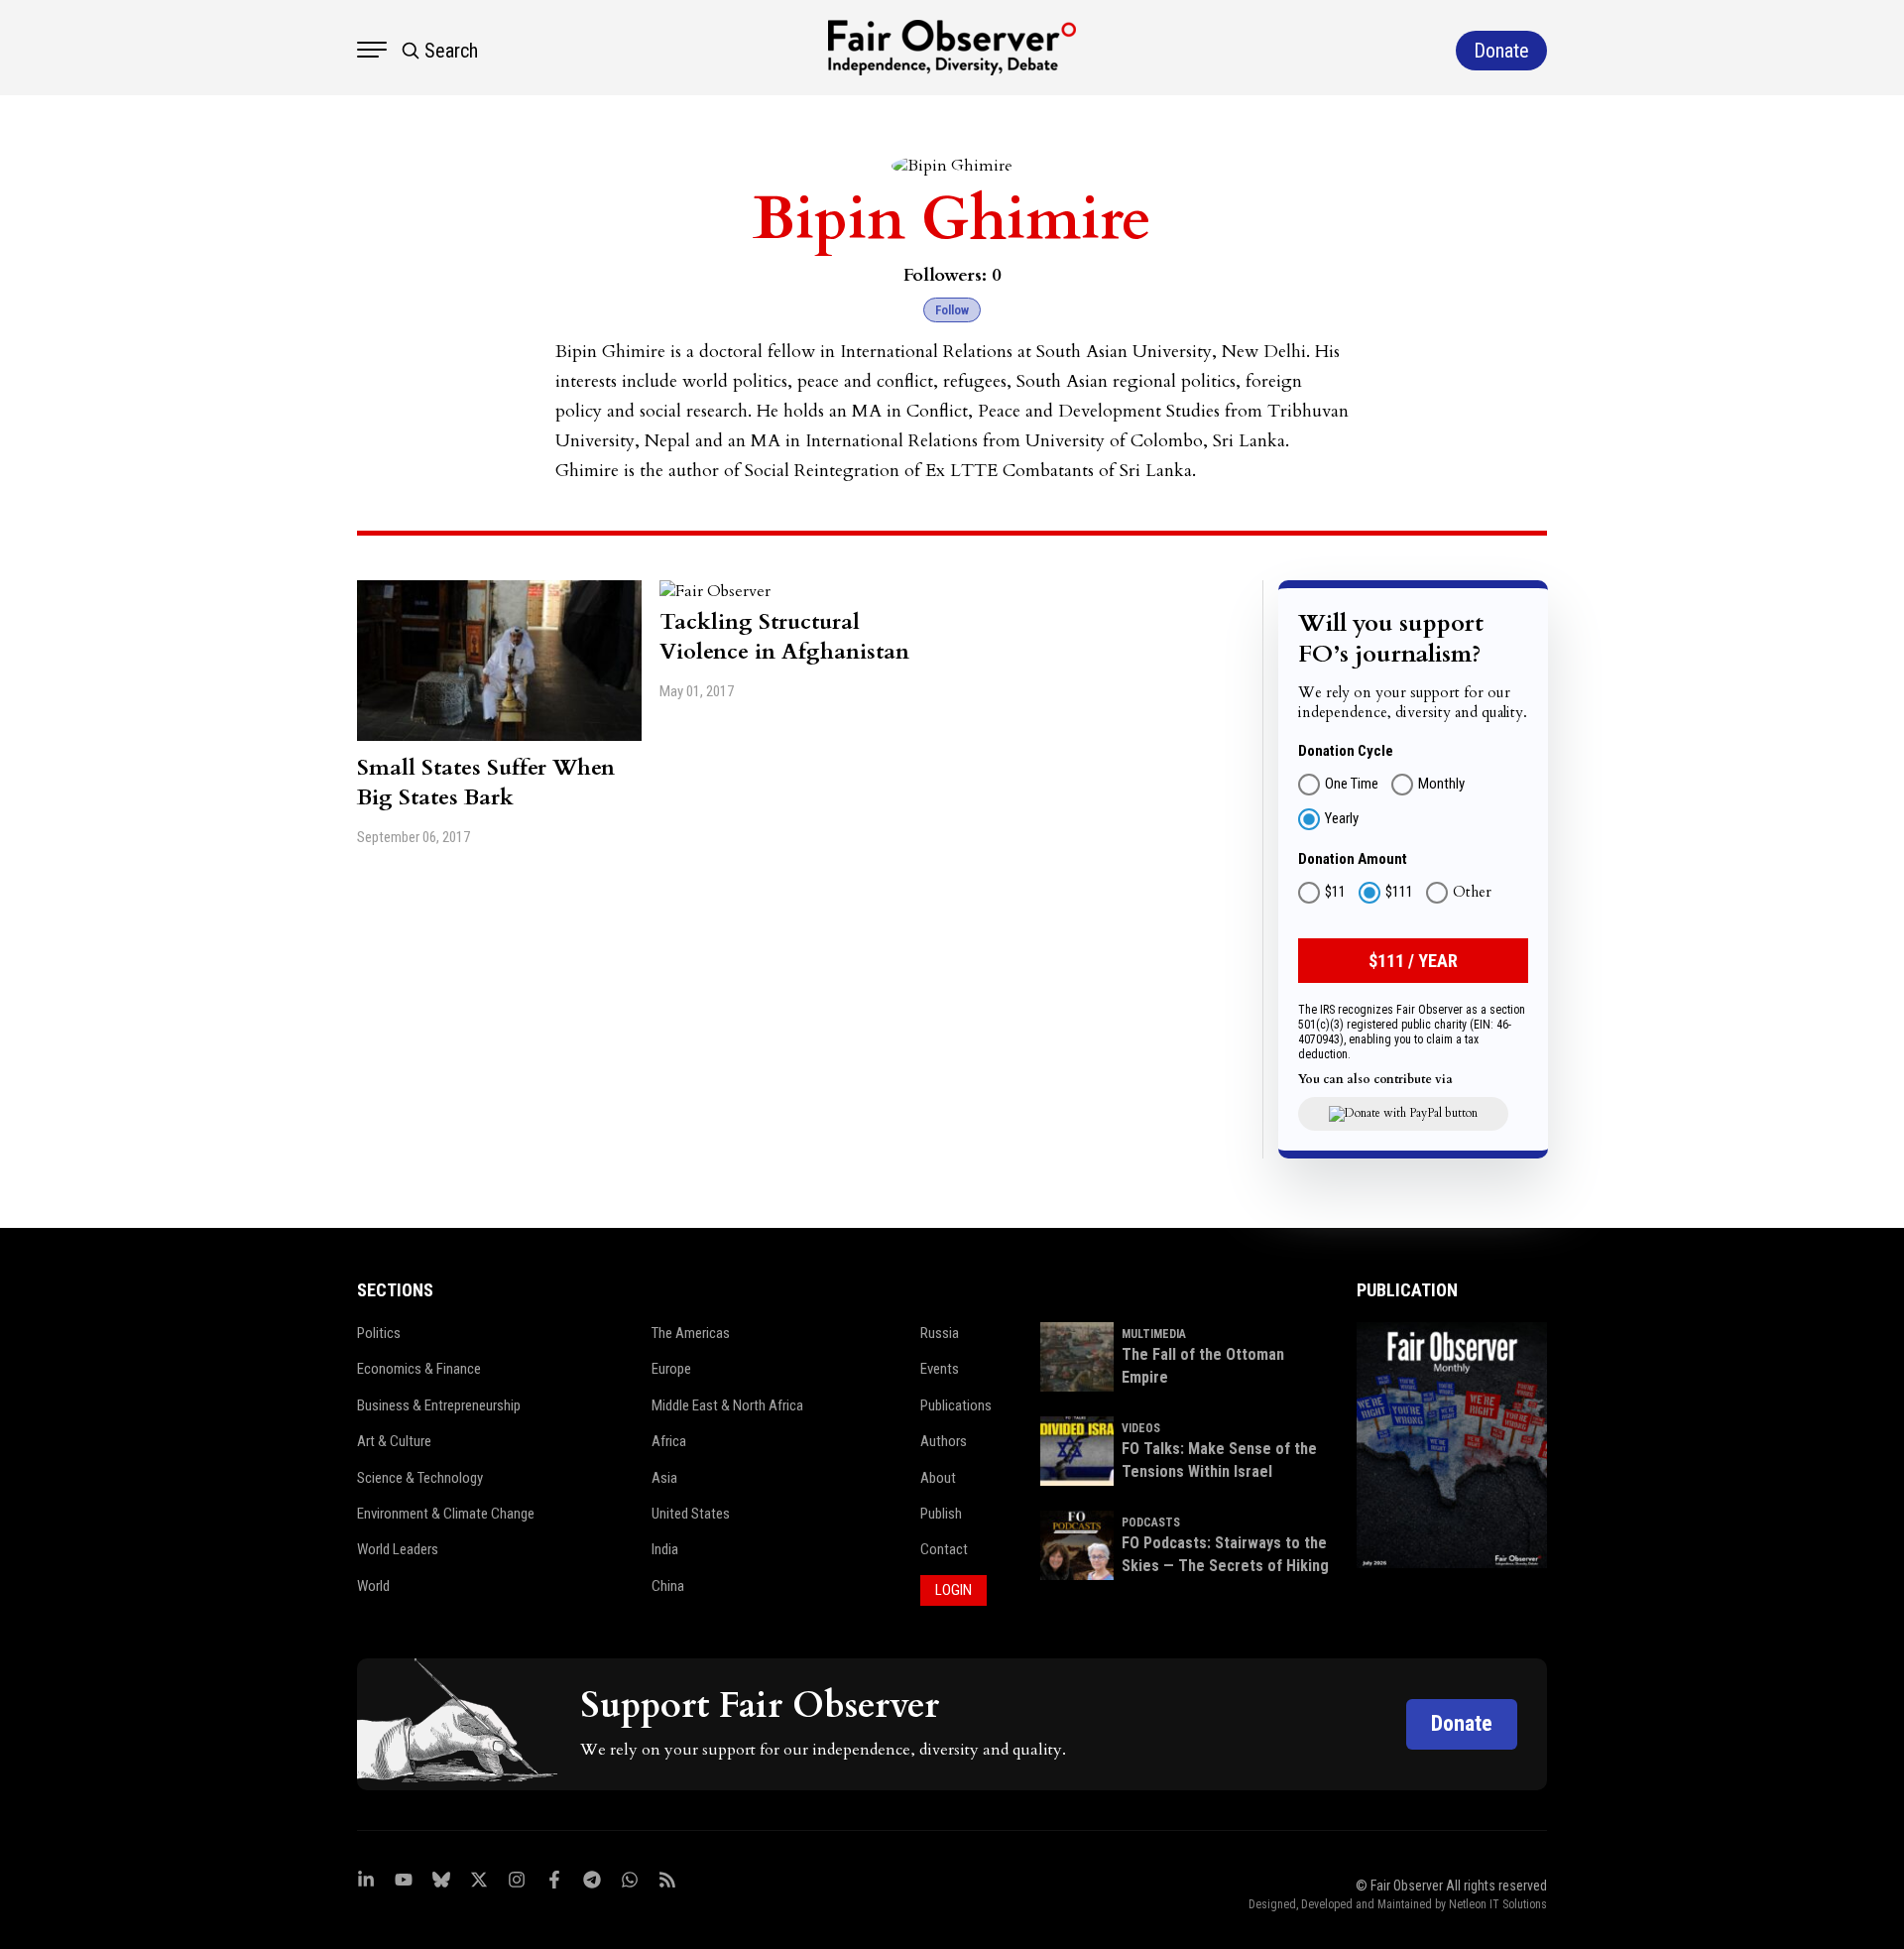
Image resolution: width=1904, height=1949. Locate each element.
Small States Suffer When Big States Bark (486, 783)
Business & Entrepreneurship (439, 1405)
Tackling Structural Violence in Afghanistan (784, 637)
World (373, 1586)
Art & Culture (394, 1441)
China (668, 1586)
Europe (671, 1369)
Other (1472, 893)
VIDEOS (1141, 1428)
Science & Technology (420, 1478)
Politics (379, 1333)
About (938, 1478)
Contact (944, 1549)
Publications (956, 1405)
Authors (944, 1441)
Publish (941, 1514)
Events (940, 1369)
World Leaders (398, 1549)
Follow (952, 310)
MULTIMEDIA (1154, 1334)
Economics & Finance (419, 1369)
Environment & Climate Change (446, 1514)
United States (691, 1514)
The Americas (691, 1333)
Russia (940, 1333)
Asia (664, 1478)
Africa (669, 1441)
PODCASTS (1151, 1523)
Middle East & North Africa (727, 1405)
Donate (1462, 1723)
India (665, 1549)
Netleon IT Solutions (1498, 1904)
